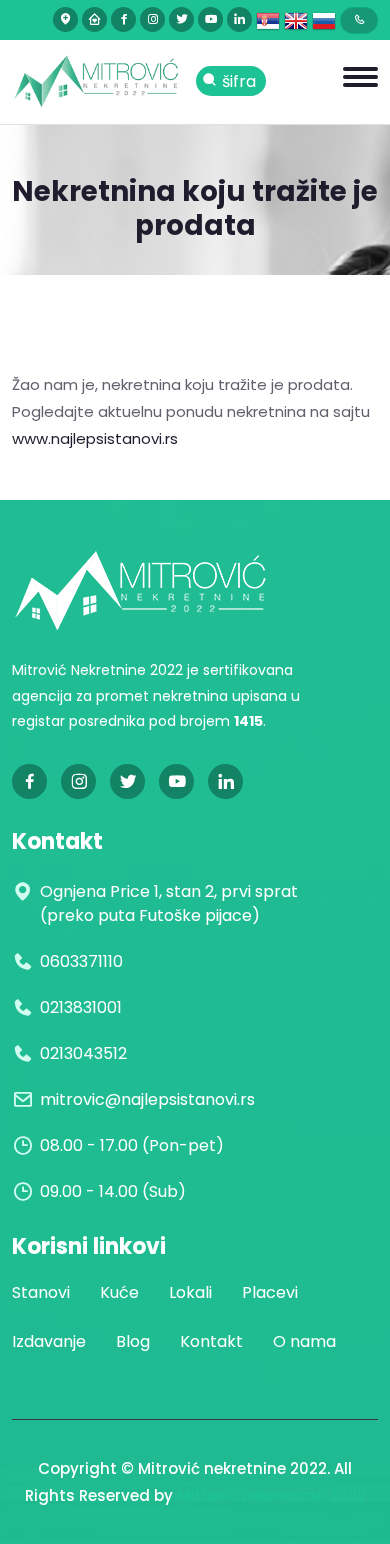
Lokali (190, 1292)
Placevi (270, 1292)
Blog (133, 1341)
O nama (304, 1341)
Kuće (119, 1292)
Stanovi (41, 1292)
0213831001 (81, 1007)
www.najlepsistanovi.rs (95, 438)
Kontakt (211, 1341)
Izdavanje (49, 1341)
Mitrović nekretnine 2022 (271, 1495)
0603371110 (81, 961)
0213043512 (83, 1053)
